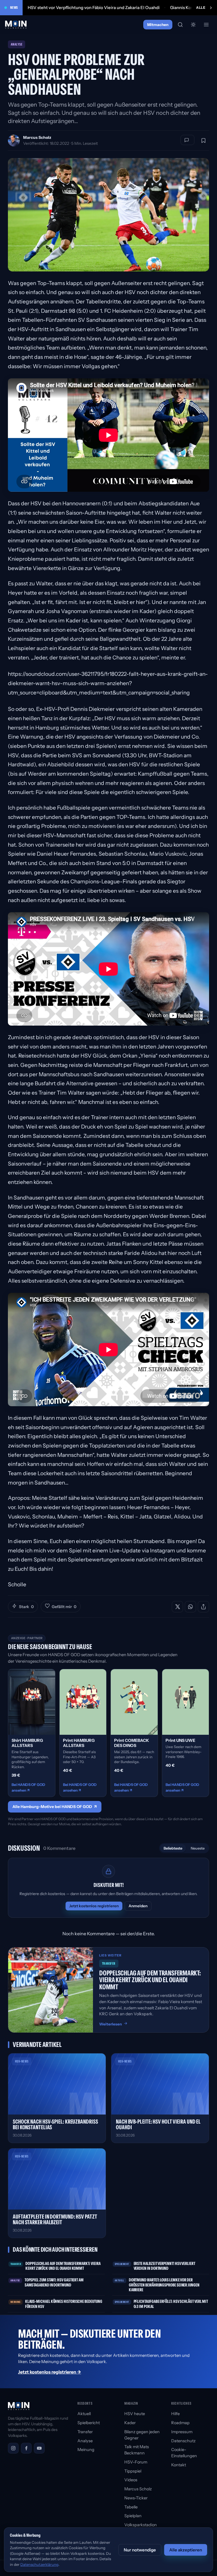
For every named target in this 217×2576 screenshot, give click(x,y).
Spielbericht (89, 2423)
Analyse (85, 2441)
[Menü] (206, 25)
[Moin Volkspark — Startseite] (16, 25)
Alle (201, 7)
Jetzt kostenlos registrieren (94, 1906)
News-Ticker (136, 2498)
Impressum (182, 2432)
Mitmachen (158, 25)
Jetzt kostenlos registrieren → (50, 2372)
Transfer (85, 2432)
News (14, 7)
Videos (131, 2480)
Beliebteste (173, 1848)
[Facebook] (26, 2448)
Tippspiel (133, 2471)
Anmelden (138, 1906)
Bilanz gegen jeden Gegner (142, 2435)
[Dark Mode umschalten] (193, 25)
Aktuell (84, 2414)
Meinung (86, 2450)
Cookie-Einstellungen (184, 2453)
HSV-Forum (136, 2462)
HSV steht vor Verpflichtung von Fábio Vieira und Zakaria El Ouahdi (94, 7)
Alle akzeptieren (186, 2550)
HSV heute (135, 2414)
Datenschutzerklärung (39, 2564)
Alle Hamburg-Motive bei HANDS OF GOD (55, 1807)
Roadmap (180, 2423)
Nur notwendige (140, 2550)
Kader (130, 2423)
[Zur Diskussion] (187, 140)
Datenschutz (183, 2441)
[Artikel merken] (203, 141)
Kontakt (179, 2465)
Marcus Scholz (37, 137)
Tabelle (131, 2507)
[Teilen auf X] (177, 1607)
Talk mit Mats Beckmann (137, 2450)
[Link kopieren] (203, 1607)
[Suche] (180, 25)
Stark (26, 1607)
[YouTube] (39, 2448)
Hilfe (175, 2414)
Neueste (198, 1848)
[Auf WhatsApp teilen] (190, 1607)
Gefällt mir (64, 1607)
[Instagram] (13, 2448)
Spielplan (133, 2516)
